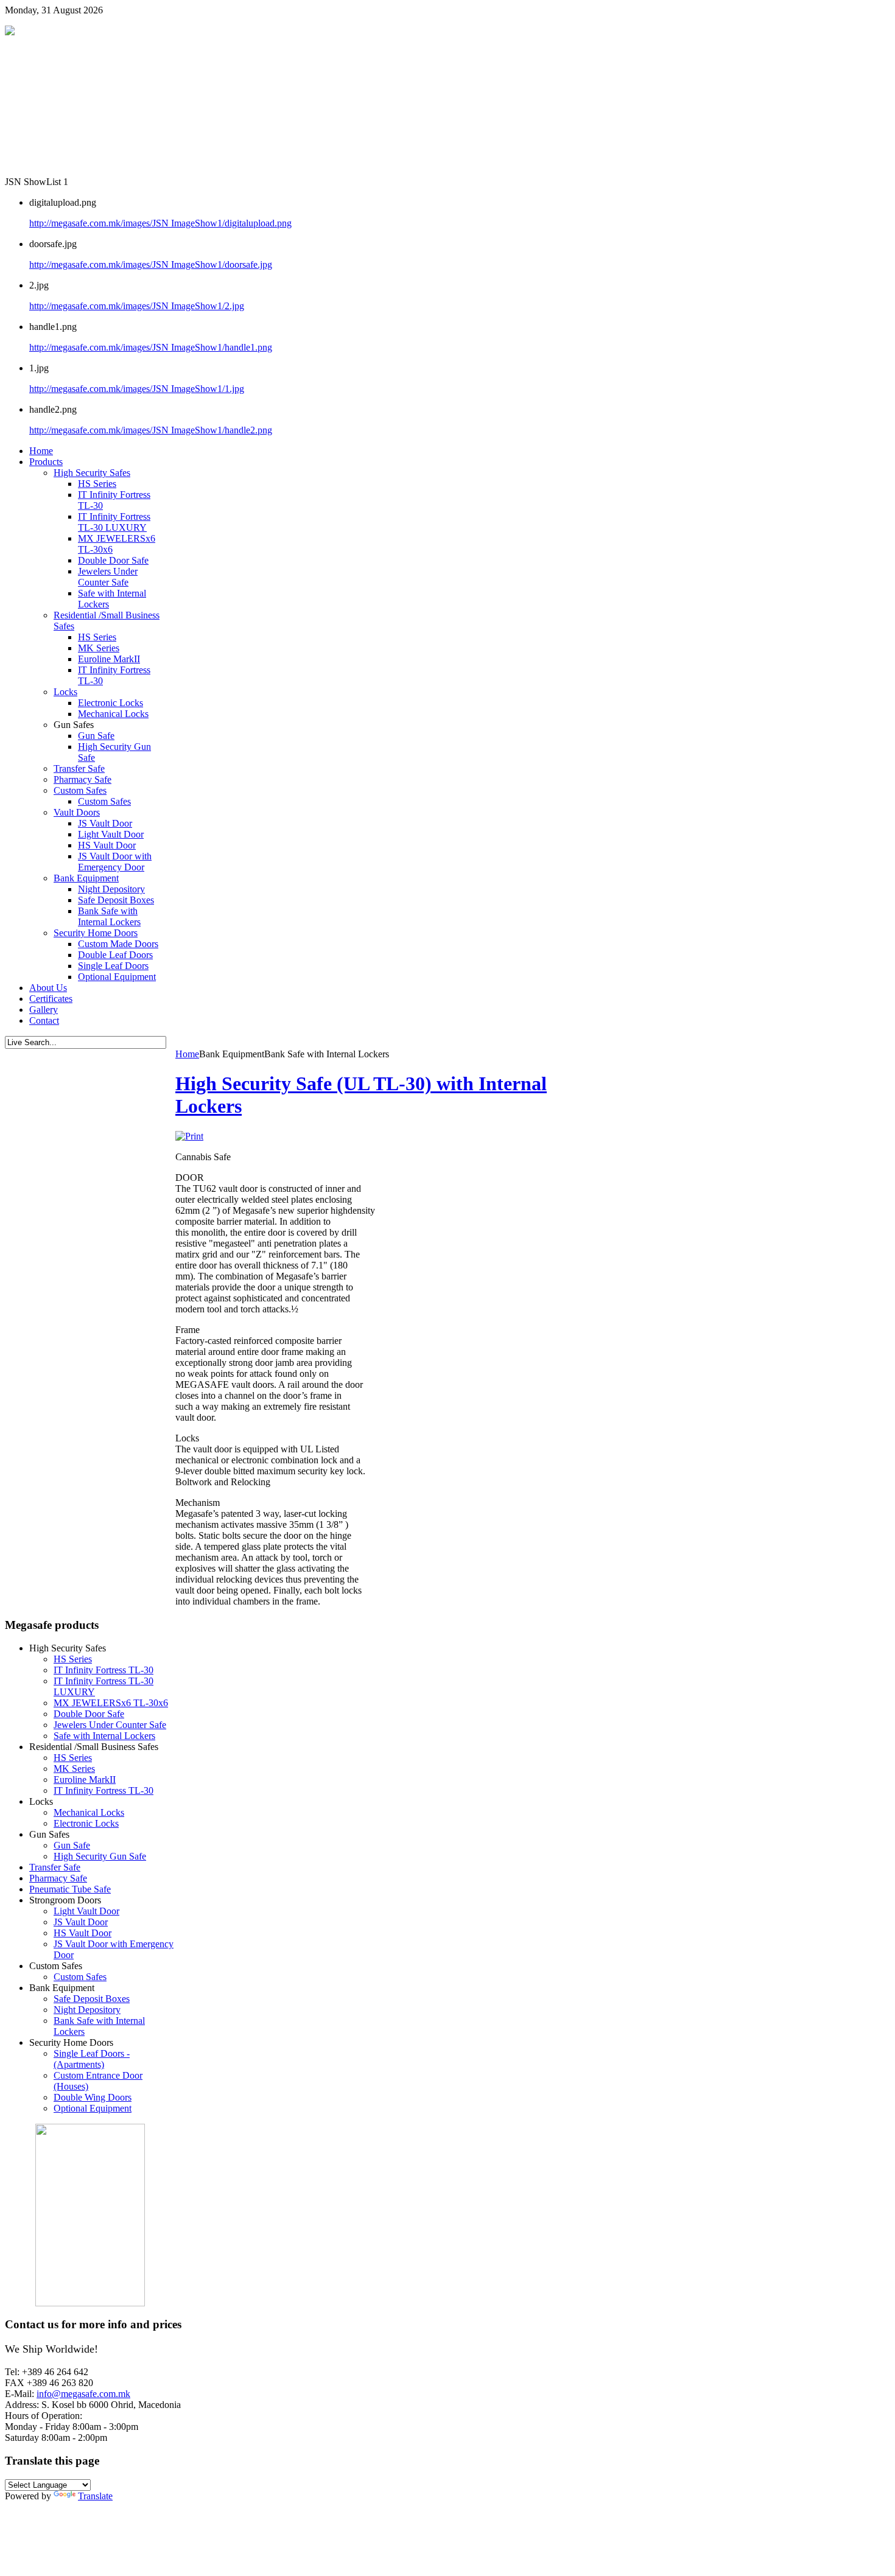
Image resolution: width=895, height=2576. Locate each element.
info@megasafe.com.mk (83, 2394)
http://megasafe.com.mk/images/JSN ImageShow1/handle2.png (151, 430)
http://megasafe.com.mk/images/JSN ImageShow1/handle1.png (151, 347)
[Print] (189, 1136)
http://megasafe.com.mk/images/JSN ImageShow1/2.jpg (137, 306)
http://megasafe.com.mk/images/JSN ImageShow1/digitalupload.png (160, 223)
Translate (95, 2496)
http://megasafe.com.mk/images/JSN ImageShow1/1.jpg (137, 389)
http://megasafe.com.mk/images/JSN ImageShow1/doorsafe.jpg (151, 264)
